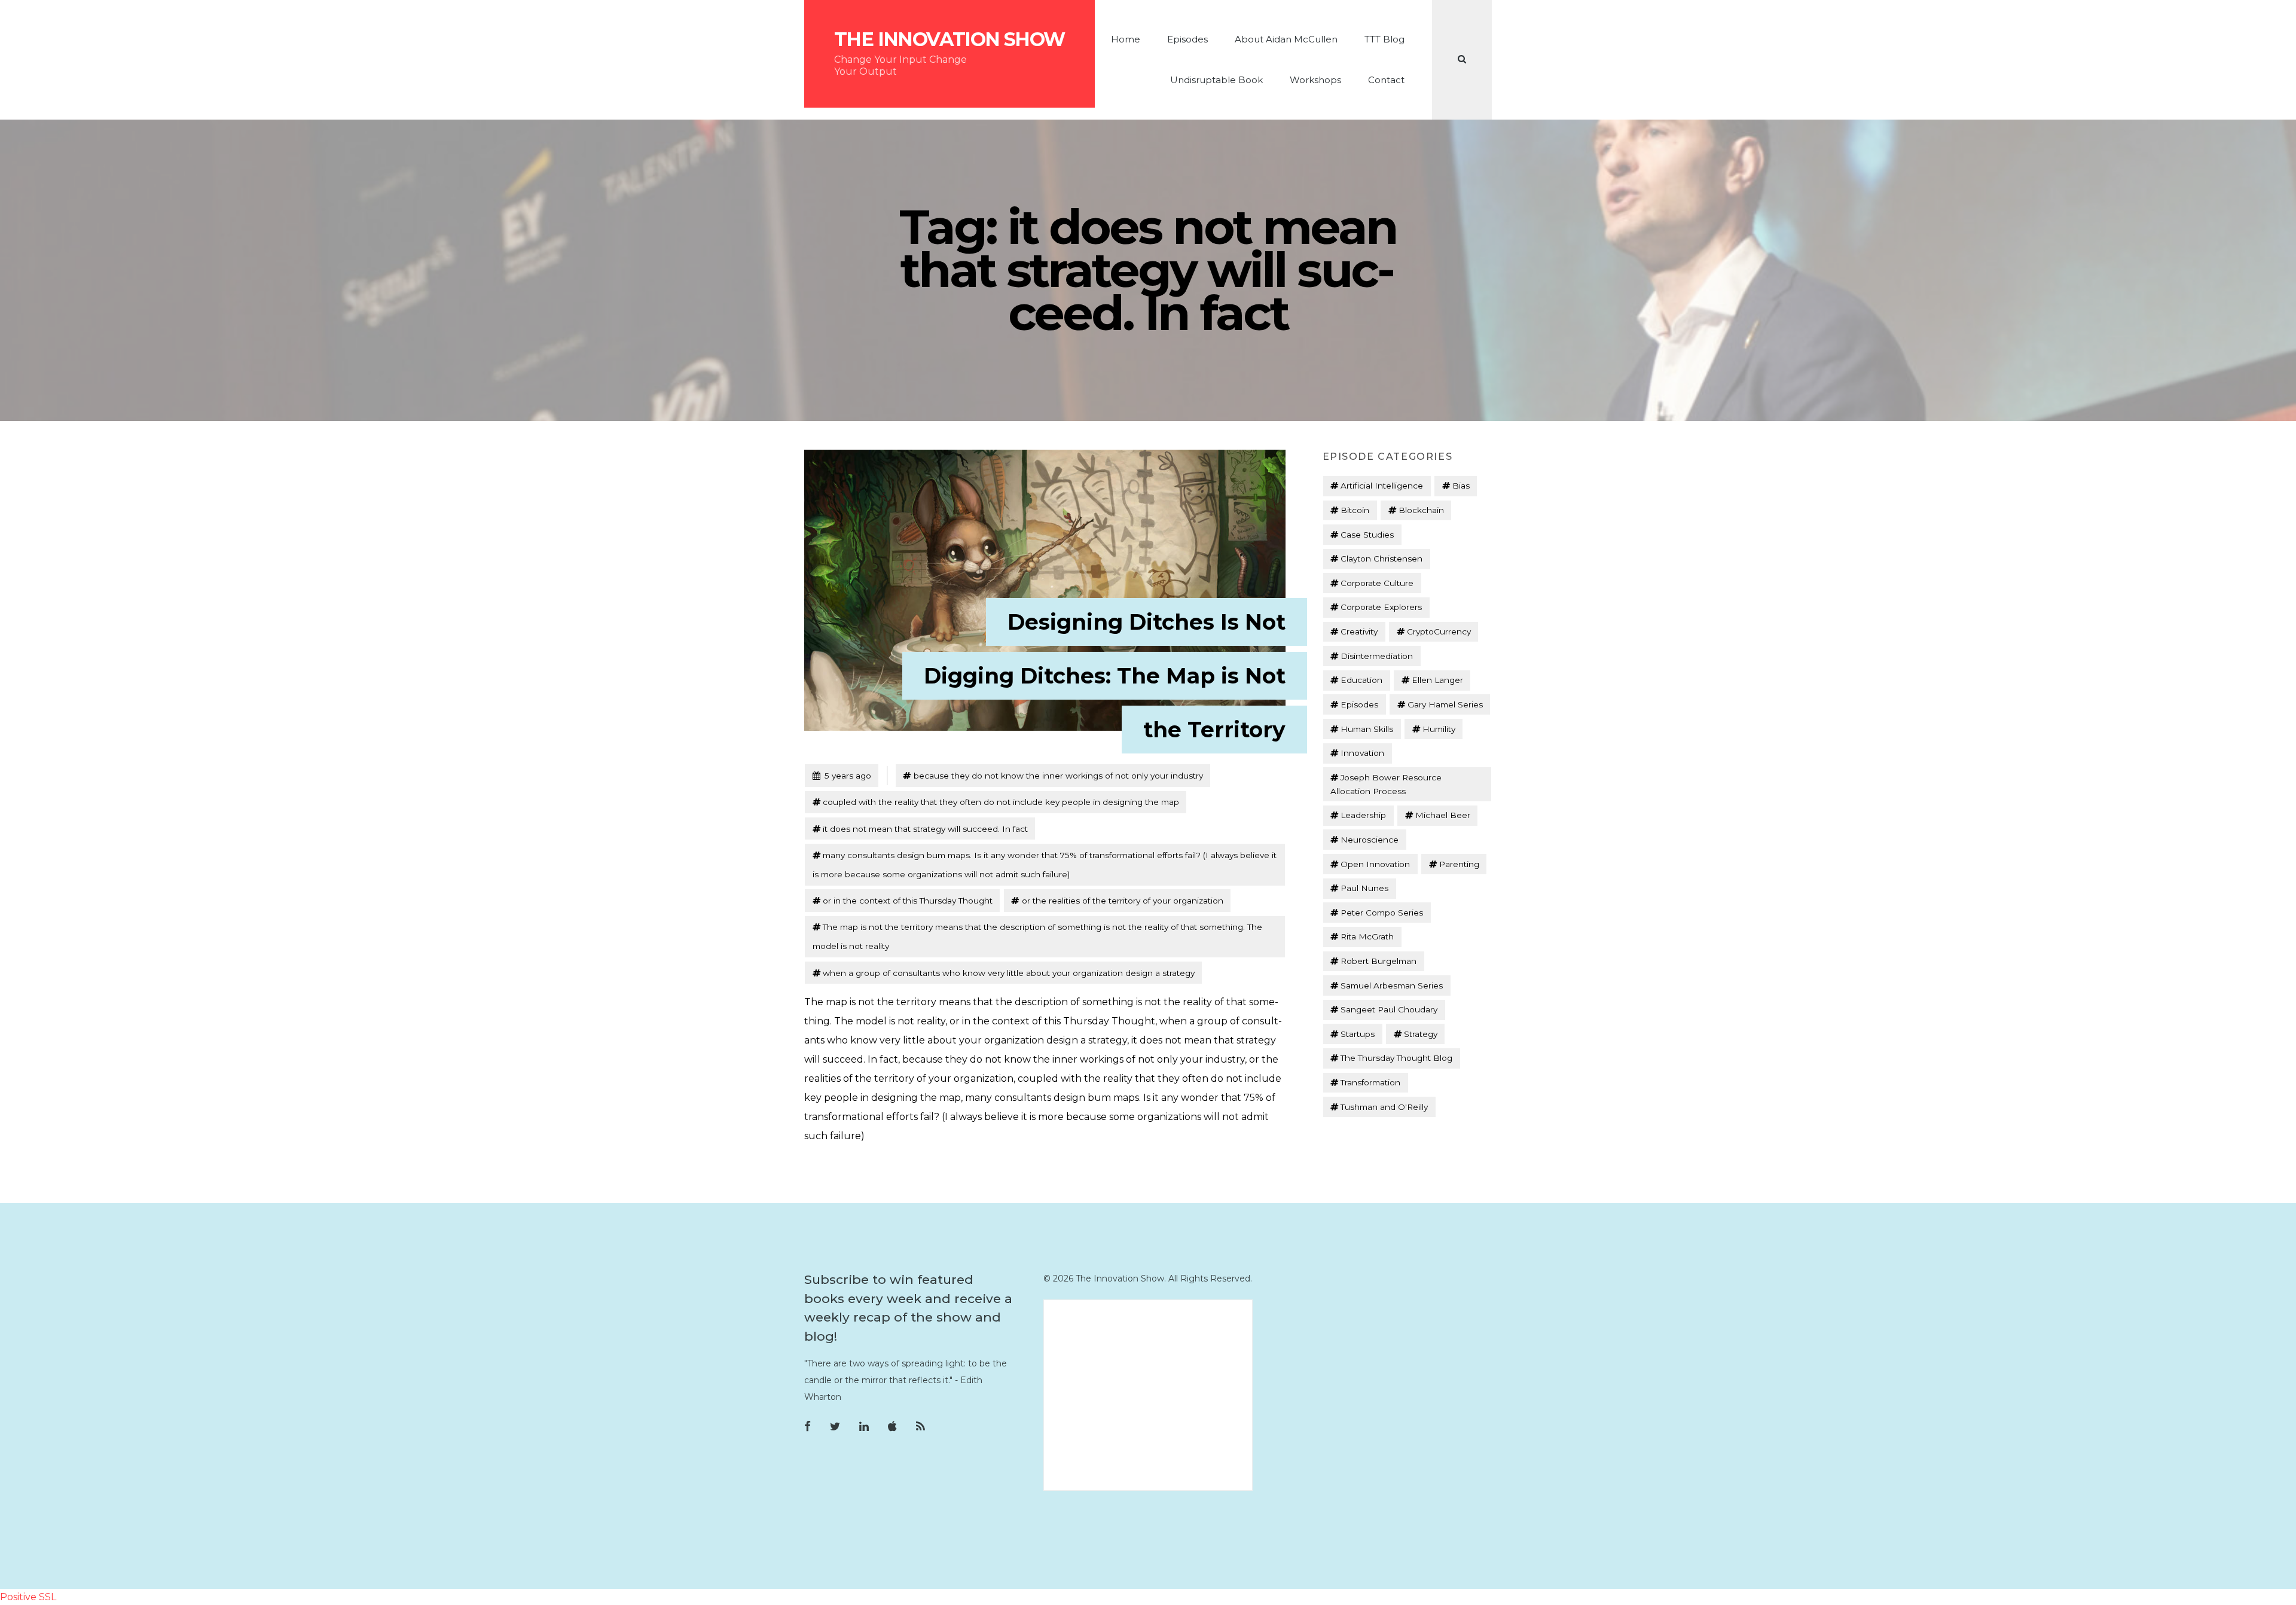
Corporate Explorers (1381, 607)
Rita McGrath (1367, 936)
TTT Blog (1384, 39)
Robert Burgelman (1378, 961)
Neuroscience (1370, 840)
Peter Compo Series (1382, 913)
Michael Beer (1443, 815)
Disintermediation (1377, 656)
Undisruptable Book (1216, 80)
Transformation (1370, 1082)
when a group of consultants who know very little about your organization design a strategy (1009, 973)
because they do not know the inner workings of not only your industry (1058, 776)
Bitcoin (1355, 510)
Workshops (1315, 80)
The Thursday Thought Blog (1396, 1058)
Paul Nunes (1364, 888)
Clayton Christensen (1381, 559)
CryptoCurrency (1439, 631)
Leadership (1363, 815)
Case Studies (1367, 535)
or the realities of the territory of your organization (1123, 901)
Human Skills (1367, 729)
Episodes (1187, 39)
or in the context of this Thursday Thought (908, 901)
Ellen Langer (1437, 680)
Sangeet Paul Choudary (1389, 1009)
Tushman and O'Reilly (1384, 1107)
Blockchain (1421, 510)
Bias (1461, 486)
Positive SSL (28, 1597)
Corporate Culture (1377, 583)
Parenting (1459, 864)
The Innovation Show (949, 39)
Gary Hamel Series (1445, 704)
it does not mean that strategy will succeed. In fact (925, 829)
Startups (1358, 1034)
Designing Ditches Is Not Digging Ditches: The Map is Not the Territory (1105, 676)
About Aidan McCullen (1286, 39)
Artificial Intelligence (1382, 486)
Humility (1439, 729)
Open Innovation (1375, 864)
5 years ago (842, 775)
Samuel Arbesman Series (1392, 985)
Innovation (1362, 753)
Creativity (1359, 631)
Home (1126, 39)
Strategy (1421, 1034)
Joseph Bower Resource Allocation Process (1386, 784)
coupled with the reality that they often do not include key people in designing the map (1001, 802)
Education (1361, 680)
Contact (1386, 80)
